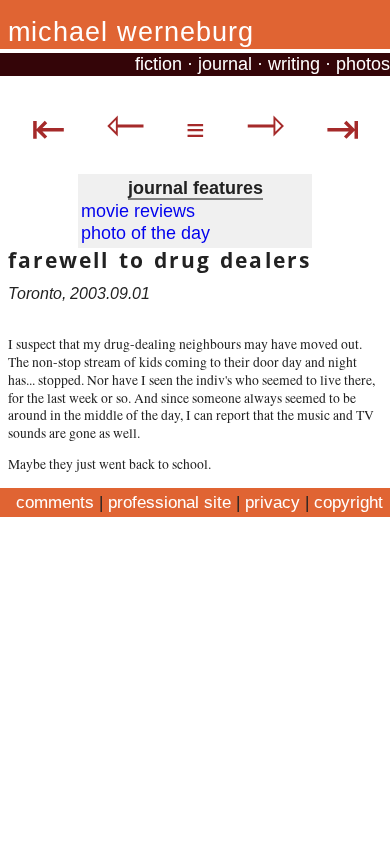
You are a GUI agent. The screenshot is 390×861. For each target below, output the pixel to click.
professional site (169, 502)
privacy (272, 502)
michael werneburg (131, 32)
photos (363, 64)
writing (294, 64)
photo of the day (145, 233)
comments (55, 502)
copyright (348, 502)
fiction (158, 64)
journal (225, 64)
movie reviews (138, 211)
